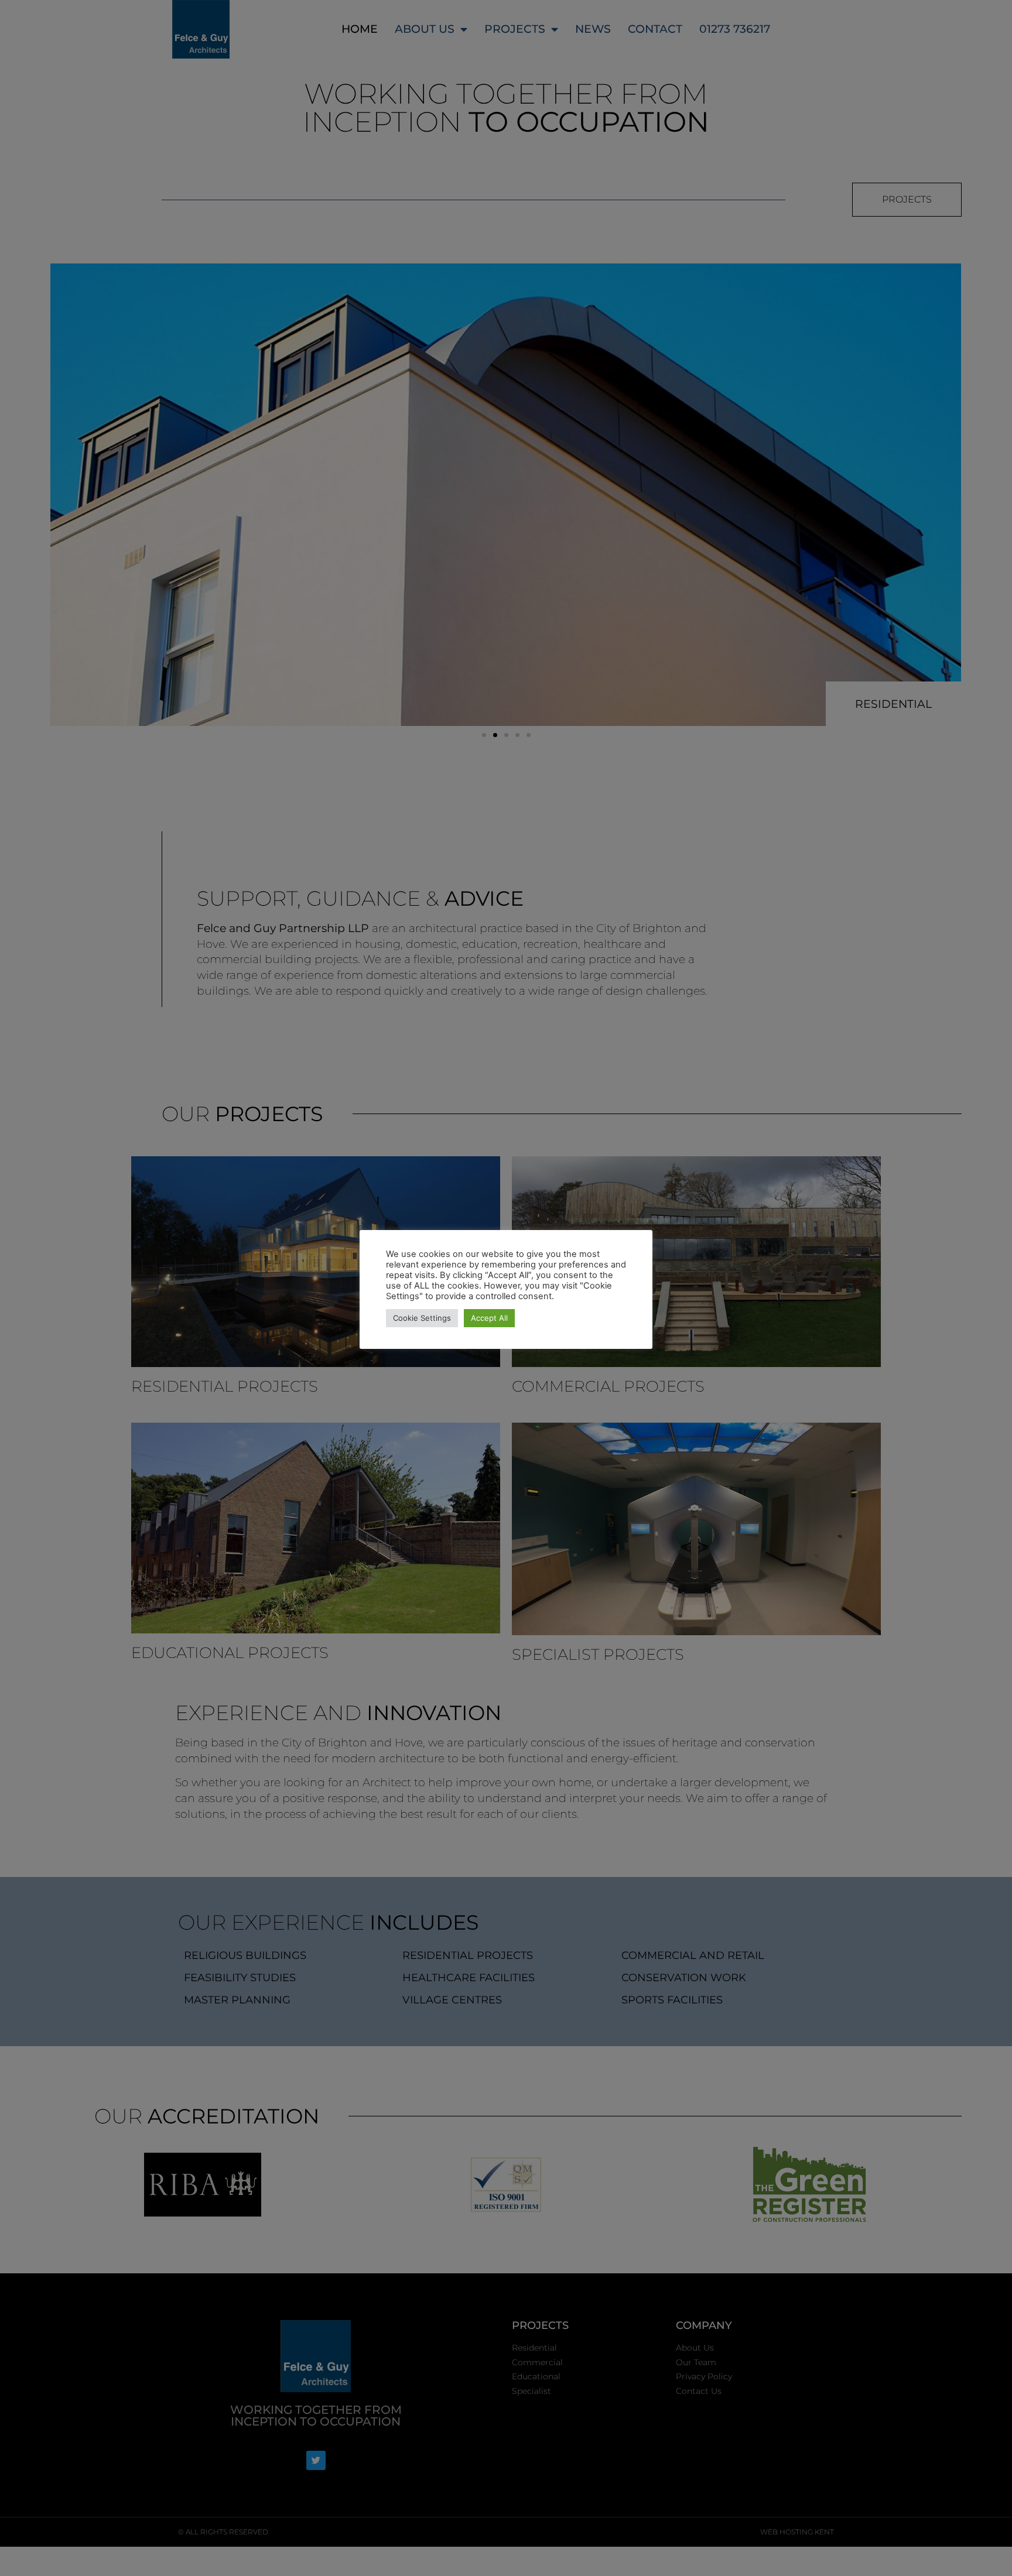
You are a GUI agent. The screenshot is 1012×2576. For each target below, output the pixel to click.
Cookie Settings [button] (422, 1318)
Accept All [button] (489, 1318)
